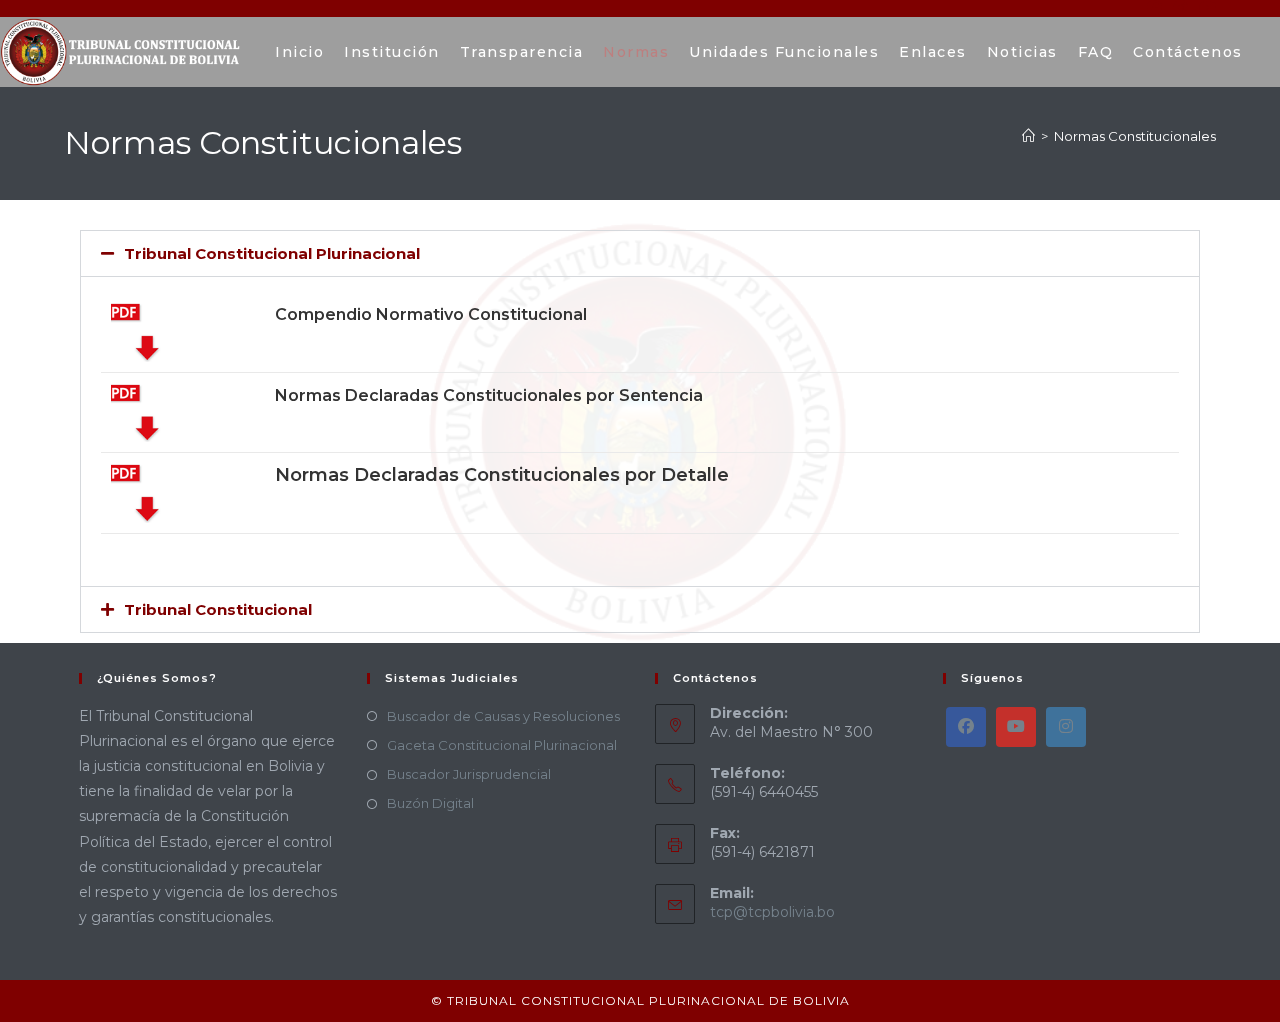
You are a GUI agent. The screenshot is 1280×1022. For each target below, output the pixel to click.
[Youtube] (1016, 727)
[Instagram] (1066, 727)
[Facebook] (966, 727)
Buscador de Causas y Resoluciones (503, 716)
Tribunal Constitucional (218, 609)
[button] (640, 253)
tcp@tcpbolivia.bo (772, 912)
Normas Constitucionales (1135, 136)
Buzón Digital (430, 803)
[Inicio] (1028, 136)
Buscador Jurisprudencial (469, 774)
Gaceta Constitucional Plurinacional (502, 745)
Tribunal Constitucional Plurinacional (272, 253)
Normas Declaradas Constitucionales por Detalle (502, 475)
